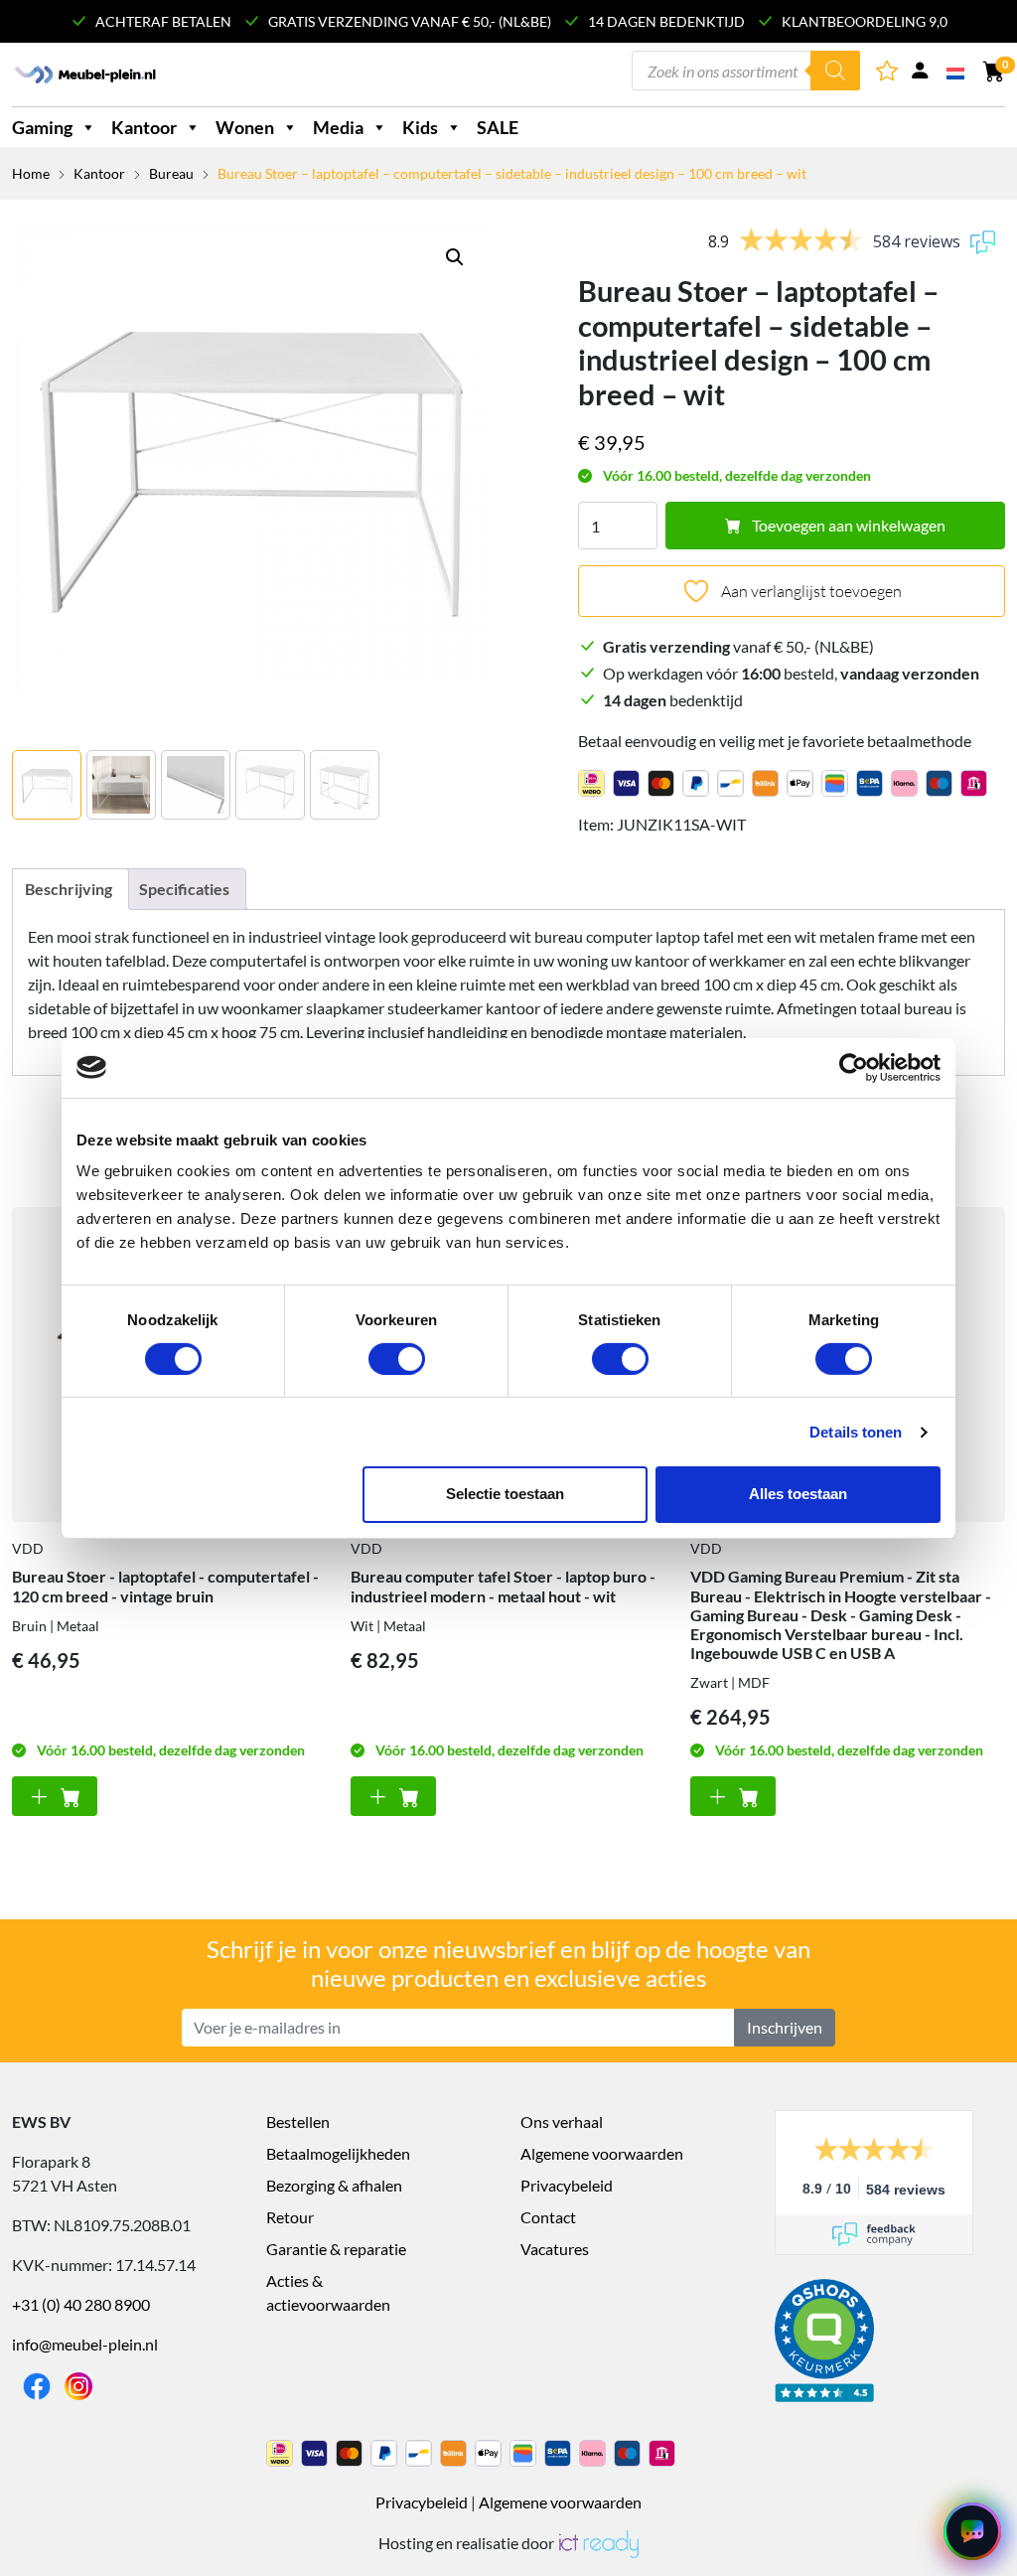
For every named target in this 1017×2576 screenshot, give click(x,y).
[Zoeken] (835, 71)
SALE (498, 127)
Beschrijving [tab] (69, 889)
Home (31, 173)
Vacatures (555, 2249)
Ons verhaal (562, 2121)
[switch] (397, 1359)
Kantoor (144, 127)
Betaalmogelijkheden (338, 2153)
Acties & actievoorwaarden (328, 2292)
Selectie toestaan (505, 1494)
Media (338, 127)
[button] (455, 257)
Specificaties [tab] (184, 889)
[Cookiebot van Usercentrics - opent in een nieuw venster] (854, 1067)
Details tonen (856, 1432)
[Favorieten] (888, 74)
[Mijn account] (920, 74)
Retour (290, 2217)
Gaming (42, 127)
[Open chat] (972, 2531)
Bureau (171, 173)
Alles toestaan (798, 1494)
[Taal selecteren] (957, 72)
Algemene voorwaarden (602, 2153)
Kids (420, 127)
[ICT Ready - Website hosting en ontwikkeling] (598, 2544)
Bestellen (298, 2121)
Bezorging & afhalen (334, 2185)
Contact (548, 2217)
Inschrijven (785, 2027)
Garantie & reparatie (336, 2249)
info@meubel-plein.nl (85, 2344)
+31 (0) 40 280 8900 (81, 2304)
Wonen (245, 127)
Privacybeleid (567, 2185)
